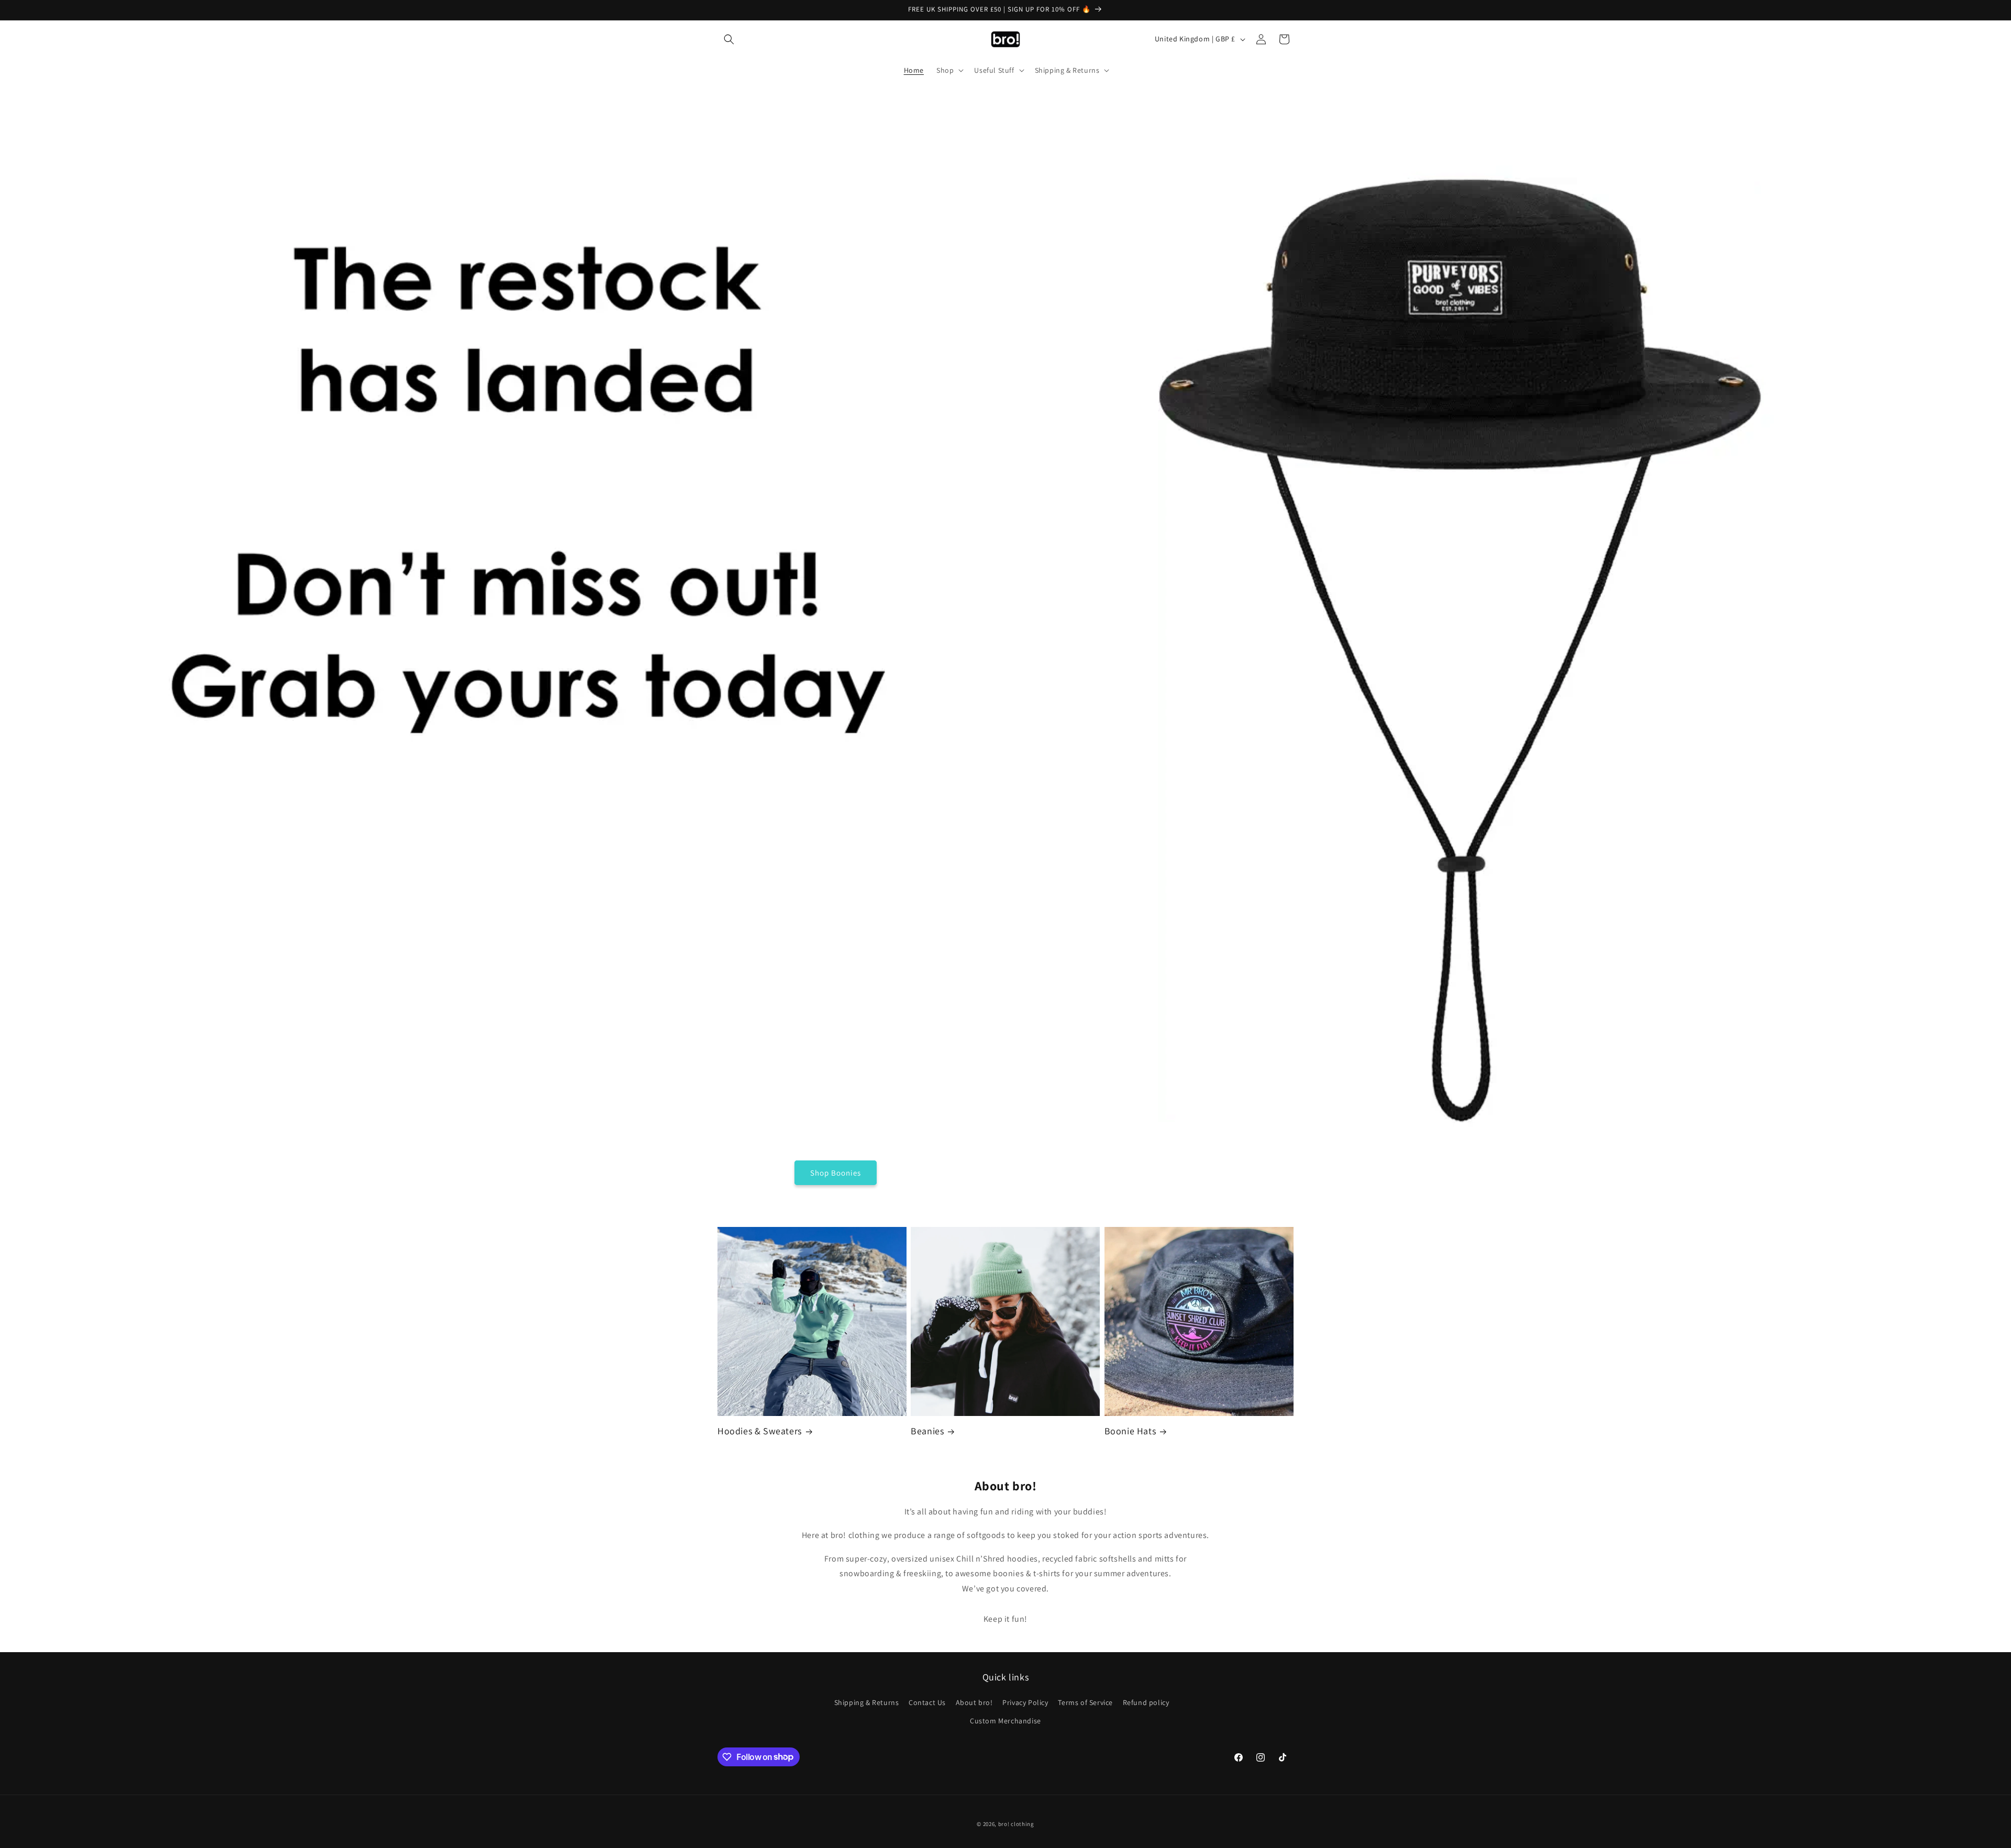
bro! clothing (1016, 1824)
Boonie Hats (1130, 1431)
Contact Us (927, 1702)
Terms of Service (1085, 1702)
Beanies (927, 1431)
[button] (729, 39)
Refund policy (1146, 1702)
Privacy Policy (1025, 1702)
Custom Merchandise (1005, 1721)
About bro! (974, 1702)
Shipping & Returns (867, 1702)
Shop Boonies (836, 1173)
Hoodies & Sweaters (760, 1431)
